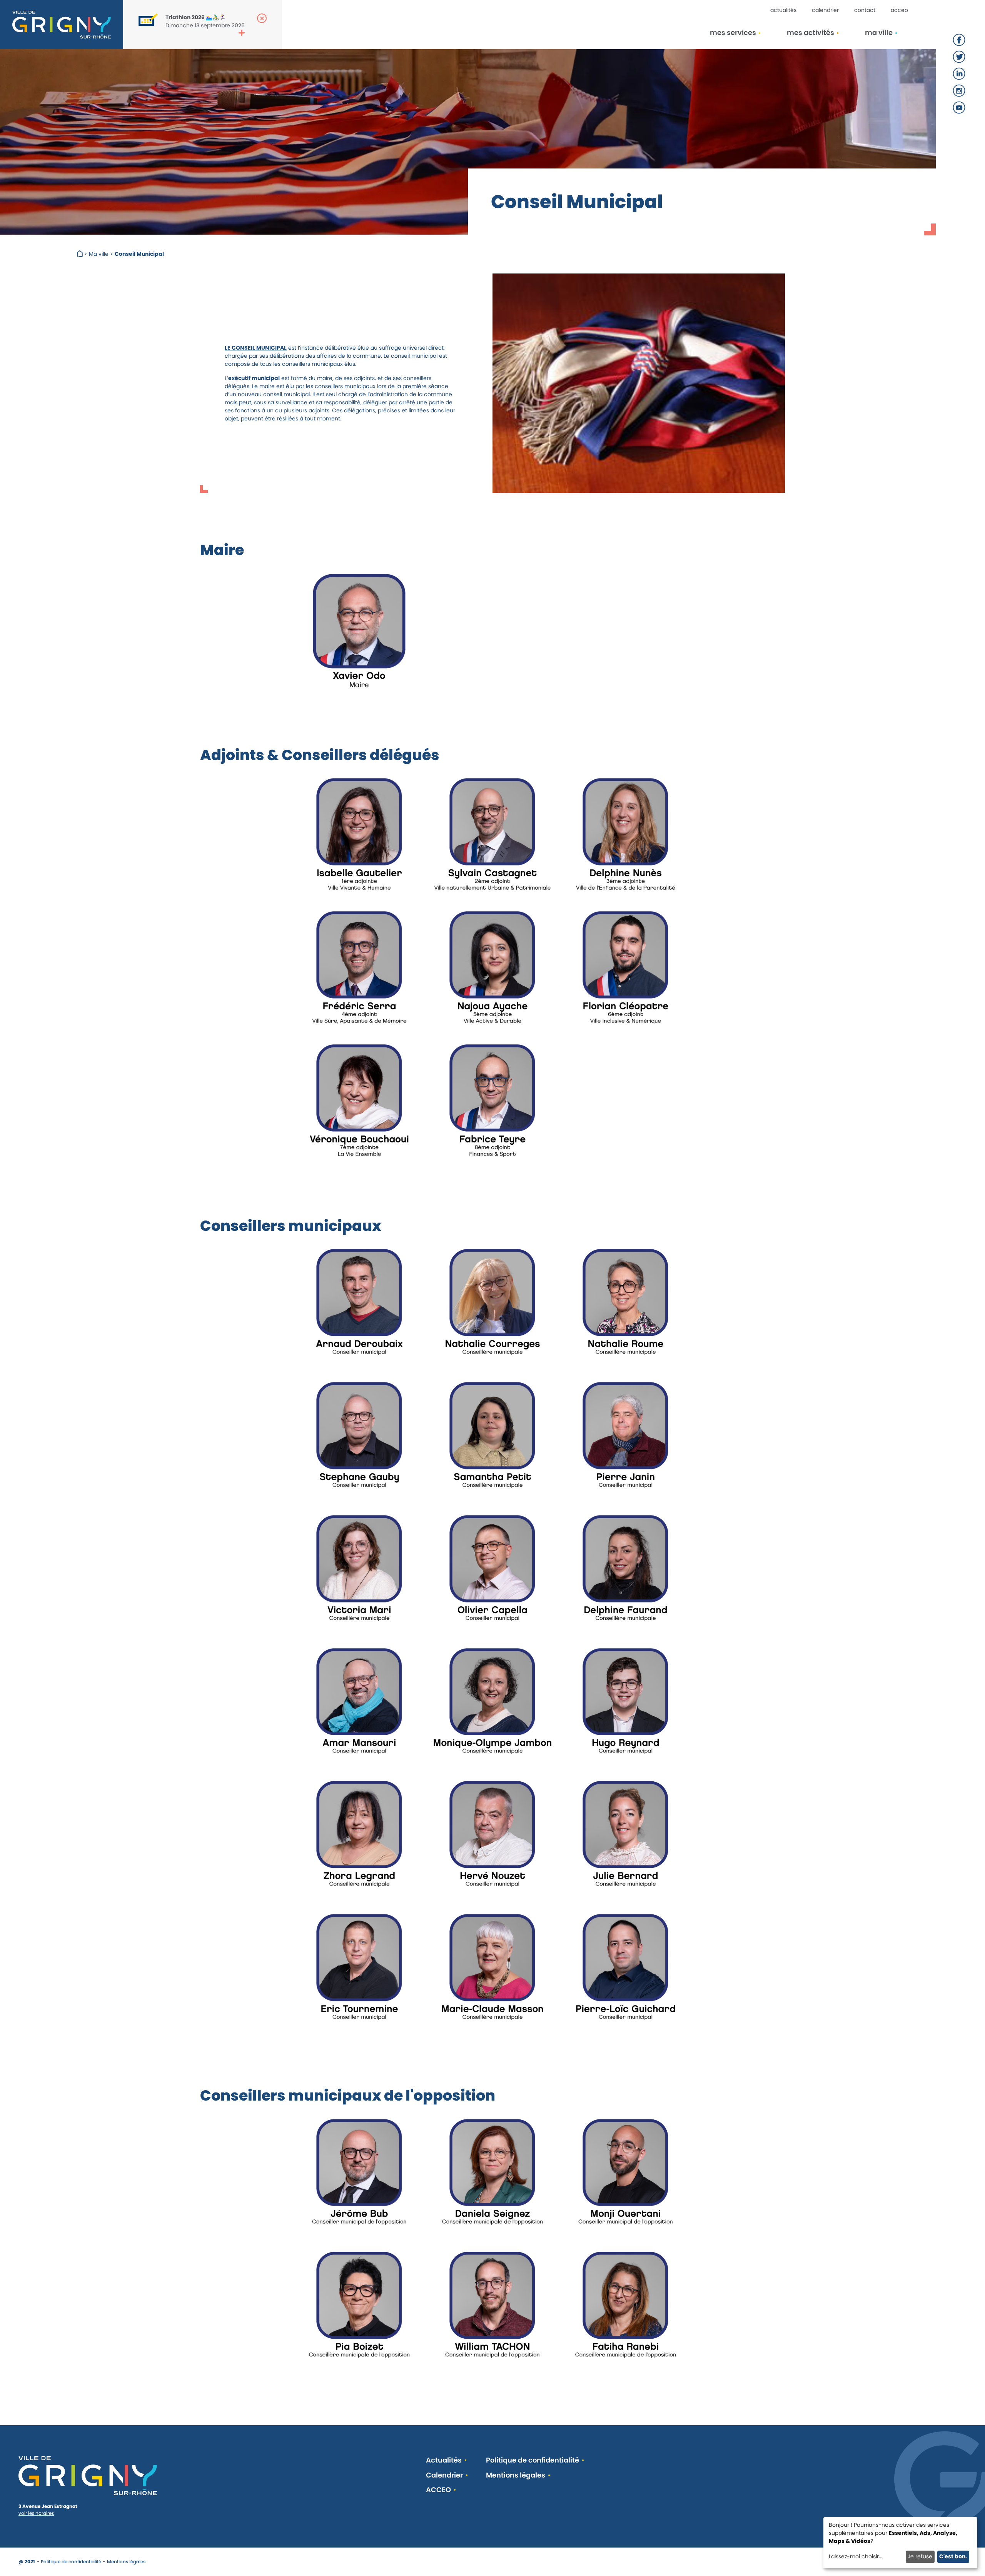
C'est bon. (953, 2556)
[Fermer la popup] (262, 18)
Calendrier (825, 10)
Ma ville (99, 254)
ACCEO (899, 10)
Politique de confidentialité (533, 2460)
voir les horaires (36, 2513)
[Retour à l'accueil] (62, 25)
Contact (865, 10)
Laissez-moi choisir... (856, 2556)
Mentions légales (516, 2475)
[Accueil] (81, 254)
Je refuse (920, 2556)
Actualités (783, 10)
